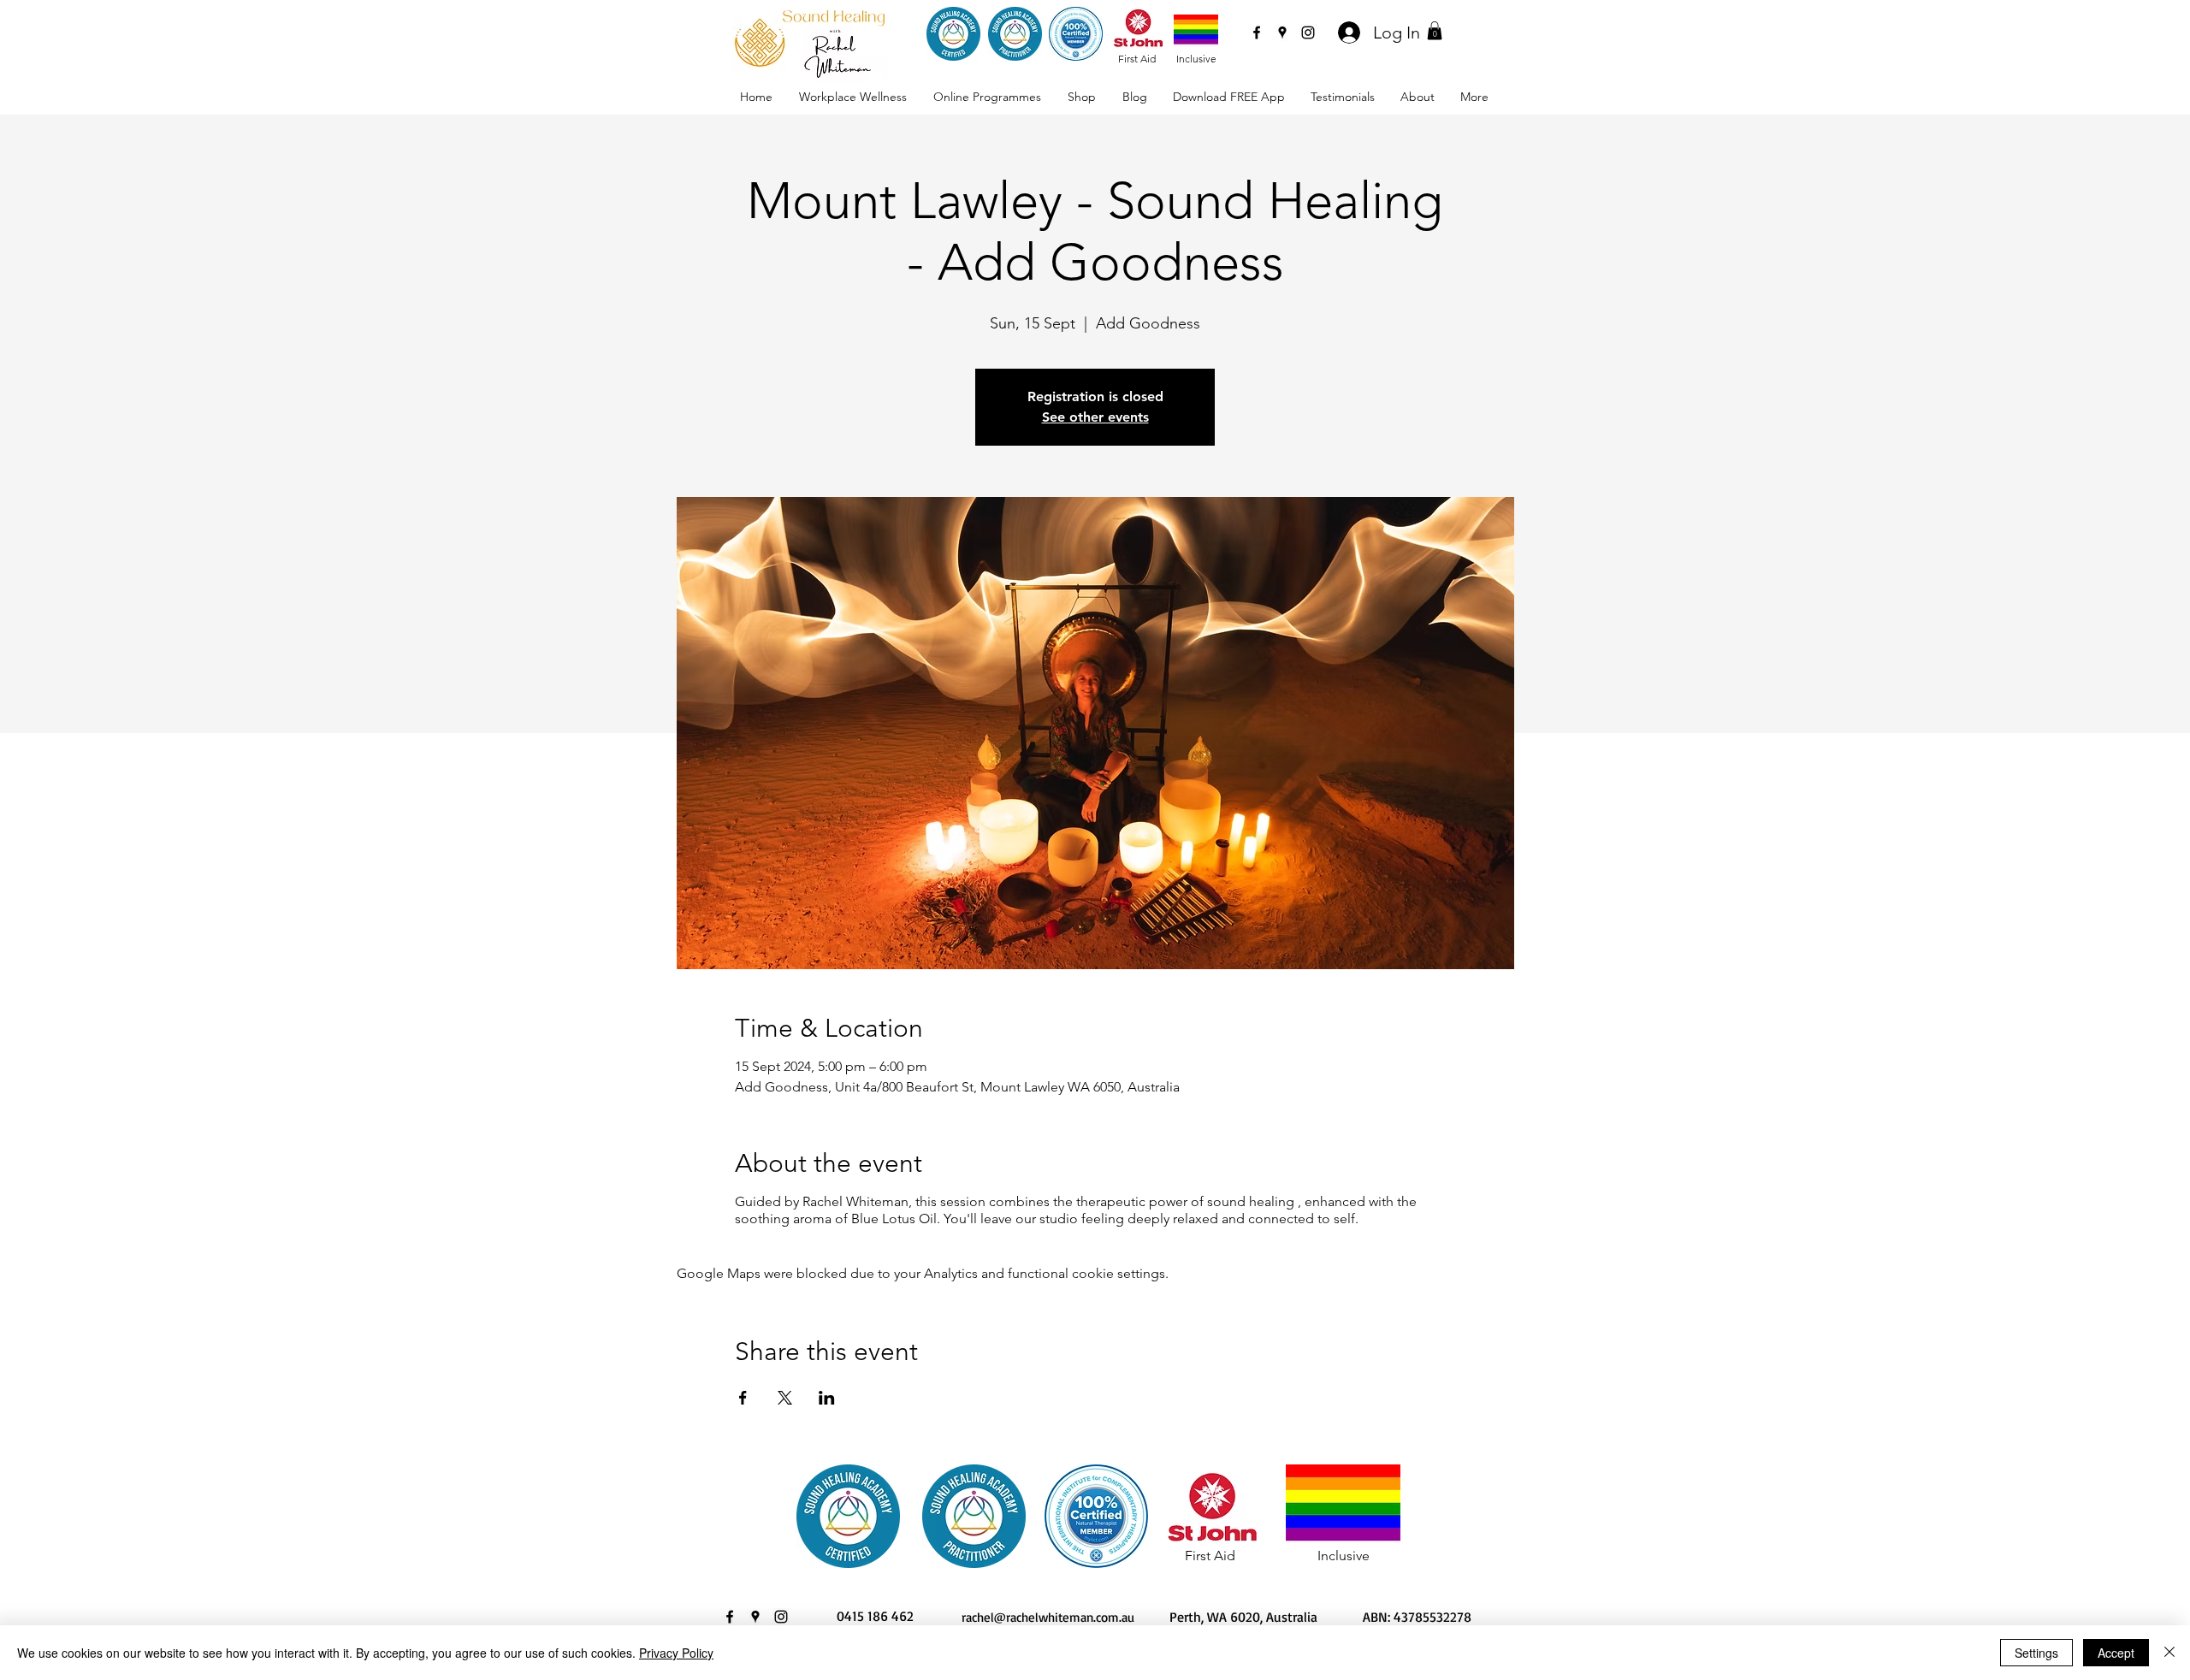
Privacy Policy (676, 1653)
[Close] (2169, 1653)
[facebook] (1257, 33)
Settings (2036, 1653)
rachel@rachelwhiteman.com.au (1048, 1617)
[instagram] (1308, 33)
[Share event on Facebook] (743, 1398)
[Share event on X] (785, 1398)
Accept (2116, 1653)
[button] (1435, 31)
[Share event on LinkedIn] (827, 1398)
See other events (1095, 417)
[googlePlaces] (1282, 33)
